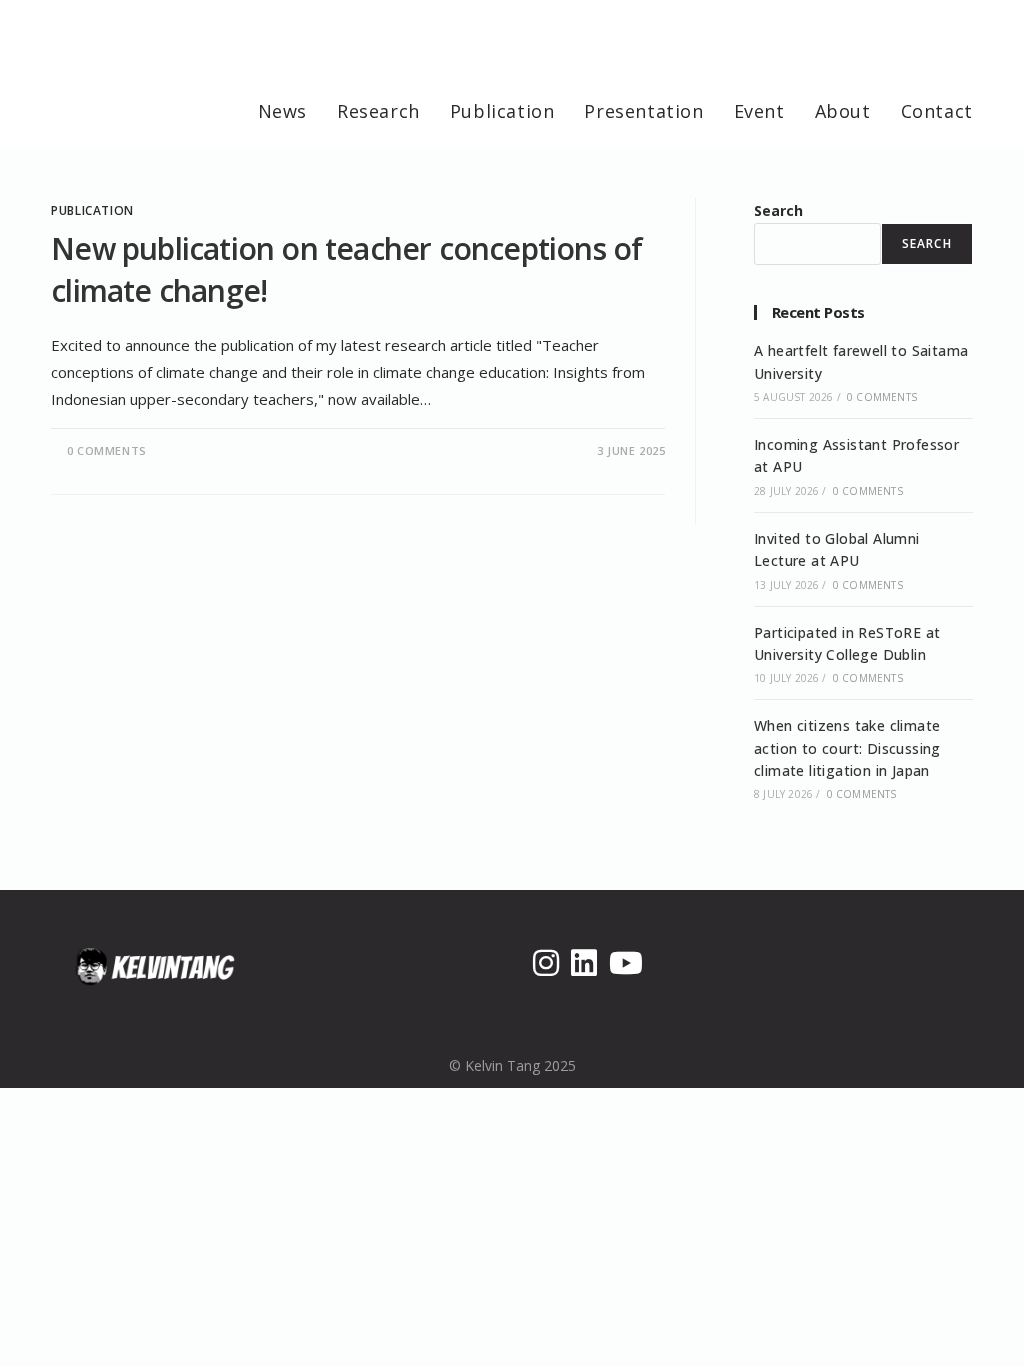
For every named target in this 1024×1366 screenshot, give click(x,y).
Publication (92, 210)
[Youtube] (626, 963)
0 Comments (107, 450)
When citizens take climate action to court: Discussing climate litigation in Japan (847, 748)
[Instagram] (546, 963)
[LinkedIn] (584, 963)
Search (778, 210)
